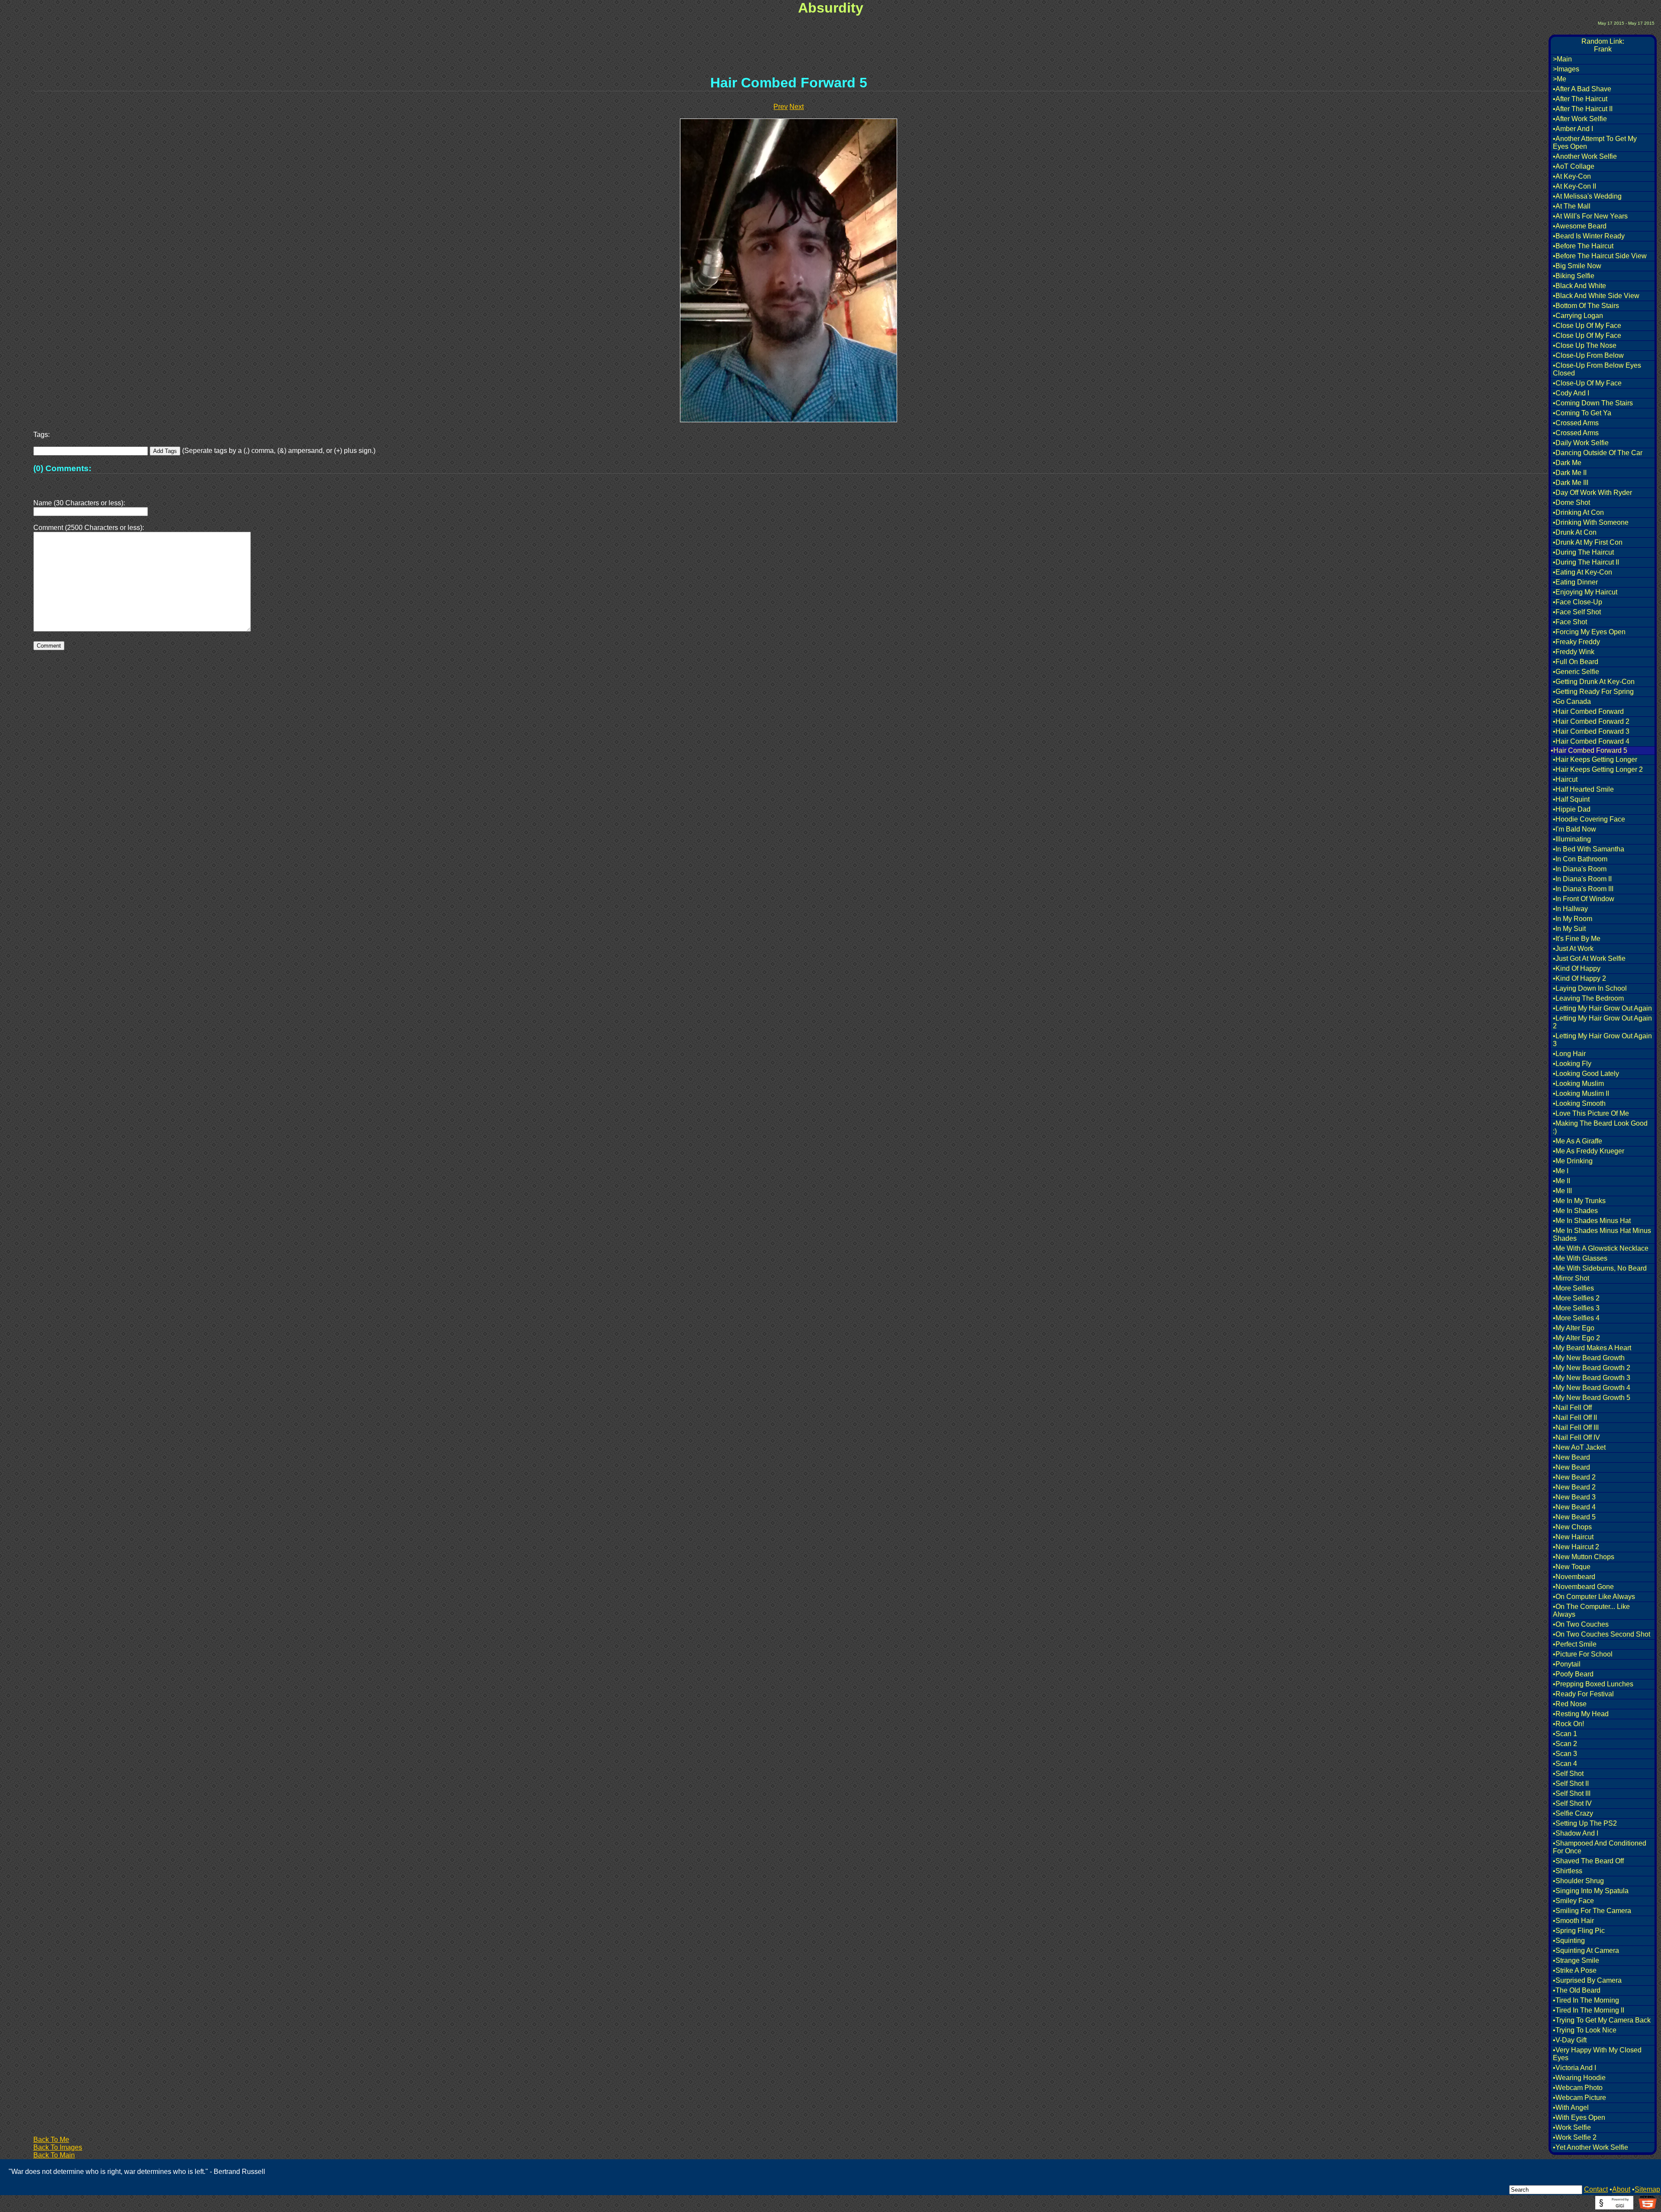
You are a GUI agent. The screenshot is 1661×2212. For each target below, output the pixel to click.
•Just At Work (1573, 949)
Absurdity (831, 8)
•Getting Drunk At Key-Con (1594, 682)
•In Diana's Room (1580, 869)
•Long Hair (1569, 1054)
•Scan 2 (1565, 1744)
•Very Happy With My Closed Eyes (1597, 2054)
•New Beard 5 (1574, 1517)
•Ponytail (1567, 1664)
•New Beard (1571, 1457)
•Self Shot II (1571, 1783)
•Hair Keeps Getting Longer (1595, 759)
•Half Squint (1571, 799)
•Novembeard (1574, 1577)
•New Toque (1572, 1567)
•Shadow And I (1576, 1833)
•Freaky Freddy (1576, 642)
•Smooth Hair (1573, 1921)
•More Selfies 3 (1576, 1308)
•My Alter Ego (1574, 1328)
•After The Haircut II (1583, 109)
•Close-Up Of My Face (1587, 383)
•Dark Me (1567, 463)
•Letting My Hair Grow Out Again (1602, 1008)
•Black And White (1579, 286)
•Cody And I (1571, 393)
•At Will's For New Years (1590, 216)
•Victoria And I (1574, 2068)
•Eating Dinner (1575, 582)
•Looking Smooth (1579, 1103)
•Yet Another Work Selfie (1590, 2147)
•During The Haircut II (1586, 562)
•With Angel (1571, 2108)
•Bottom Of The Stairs (1586, 306)
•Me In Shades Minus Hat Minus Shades (1602, 1234)
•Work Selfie (1572, 2127)
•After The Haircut (1580, 99)
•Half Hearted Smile (1583, 789)
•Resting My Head (1581, 1714)
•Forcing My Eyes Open (1589, 632)
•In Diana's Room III (1583, 889)
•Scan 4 (1565, 1764)
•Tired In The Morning (1586, 2000)
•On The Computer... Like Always (1591, 1610)
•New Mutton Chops (1584, 1557)
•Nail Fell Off (1572, 1408)
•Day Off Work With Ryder (1592, 493)
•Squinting (1569, 1941)
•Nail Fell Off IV (1576, 1437)
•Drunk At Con (1575, 532)
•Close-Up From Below (1588, 355)
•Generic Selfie (1576, 672)
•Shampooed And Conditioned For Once (1600, 1847)
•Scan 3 (1565, 1754)
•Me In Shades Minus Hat (1592, 1221)
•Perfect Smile (1575, 1644)
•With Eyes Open (1579, 2117)
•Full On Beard (1576, 662)
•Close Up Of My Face (1587, 326)
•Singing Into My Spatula (1591, 1891)
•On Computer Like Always (1594, 1597)
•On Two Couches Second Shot (1602, 1634)
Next (797, 107)
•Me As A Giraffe (1578, 1141)
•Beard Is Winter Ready (1589, 236)
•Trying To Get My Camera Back (1602, 2020)
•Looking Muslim (1578, 1084)
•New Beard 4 (1574, 1507)
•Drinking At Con (1578, 512)
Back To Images (58, 2147)
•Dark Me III (1571, 483)
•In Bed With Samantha (1589, 849)
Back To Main (54, 2155)
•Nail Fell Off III (1576, 1427)
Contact (1596, 2189)
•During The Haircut (1583, 552)
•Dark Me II (1570, 473)
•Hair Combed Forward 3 (1591, 731)
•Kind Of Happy (1577, 968)
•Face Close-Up (1578, 602)
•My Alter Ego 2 (1576, 1338)
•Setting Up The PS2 (1585, 1823)
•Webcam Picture (1579, 2098)
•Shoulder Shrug (1578, 1881)
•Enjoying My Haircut (1585, 592)
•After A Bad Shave (1582, 89)
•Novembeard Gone (1583, 1587)
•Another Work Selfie (1585, 156)
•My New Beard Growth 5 (1592, 1398)
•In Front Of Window (1584, 899)
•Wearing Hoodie (1579, 2078)
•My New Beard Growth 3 (1592, 1378)
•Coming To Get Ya (1582, 413)
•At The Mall (1572, 206)
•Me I (1561, 1171)
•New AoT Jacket (1579, 1447)
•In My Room (1573, 919)
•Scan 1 (1565, 1734)
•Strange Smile (1576, 1960)
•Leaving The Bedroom (1588, 998)
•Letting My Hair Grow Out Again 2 (1602, 1022)
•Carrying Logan (1578, 316)
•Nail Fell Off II (1575, 1417)
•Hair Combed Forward (1588, 711)
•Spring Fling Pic (1579, 1931)
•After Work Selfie (1580, 119)
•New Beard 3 (1574, 1497)
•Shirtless (1568, 1871)
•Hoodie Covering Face (1589, 819)
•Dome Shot (1571, 502)
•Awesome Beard (1580, 226)
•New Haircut (1573, 1537)
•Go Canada (1572, 701)
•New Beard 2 (1574, 1477)
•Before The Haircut (1583, 246)
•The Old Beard (1577, 1990)
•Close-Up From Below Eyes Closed (1597, 369)
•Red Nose (1570, 1704)
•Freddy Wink (1574, 652)
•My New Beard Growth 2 (1592, 1368)
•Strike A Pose (1575, 1970)
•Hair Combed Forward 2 (1591, 721)
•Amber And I (1573, 129)
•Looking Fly (1572, 1064)
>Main (1562, 59)
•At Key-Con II (1574, 186)
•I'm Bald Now (1574, 829)
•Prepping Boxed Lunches (1593, 1684)
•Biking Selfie (1574, 276)
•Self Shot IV (1572, 1803)
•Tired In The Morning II (1589, 2010)
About (1621, 2189)
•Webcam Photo (1578, 2088)
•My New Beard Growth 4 (1592, 1388)
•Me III (1562, 1191)
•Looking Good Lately (1586, 1074)
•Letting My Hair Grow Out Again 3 (1602, 1040)
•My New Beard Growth (1589, 1358)
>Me (1560, 79)
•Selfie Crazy (1573, 1813)
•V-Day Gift (1570, 2040)
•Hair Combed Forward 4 (1591, 741)
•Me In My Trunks (1579, 1201)
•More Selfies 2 (1576, 1298)
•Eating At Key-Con (1582, 572)
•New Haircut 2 (1576, 1547)
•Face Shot (1570, 622)
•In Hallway (1570, 909)
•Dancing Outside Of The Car (1598, 453)
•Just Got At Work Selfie (1589, 958)
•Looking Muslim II (1581, 1093)
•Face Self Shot (1577, 612)
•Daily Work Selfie (1581, 443)
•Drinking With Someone (1591, 522)
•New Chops (1572, 1527)
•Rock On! (1568, 1724)
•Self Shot (1568, 1774)
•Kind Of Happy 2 (1579, 978)
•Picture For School (1583, 1654)
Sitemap (1647, 2189)
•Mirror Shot (1571, 1278)
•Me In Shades (1575, 1211)
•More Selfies (1573, 1288)
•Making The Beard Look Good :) (1600, 1127)
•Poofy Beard (1573, 1674)
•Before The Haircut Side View (1600, 256)
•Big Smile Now (1577, 266)
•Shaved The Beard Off (1588, 1861)
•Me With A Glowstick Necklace (1601, 1248)
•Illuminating (1572, 839)
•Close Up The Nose (1585, 345)
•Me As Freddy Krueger (1589, 1151)
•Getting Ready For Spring (1593, 692)
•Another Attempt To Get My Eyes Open (1595, 143)
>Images (1566, 69)
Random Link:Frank (1603, 45)
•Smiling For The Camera (1592, 1911)
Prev (781, 107)
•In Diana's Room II (1582, 879)
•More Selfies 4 (1576, 1318)
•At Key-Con (1572, 176)
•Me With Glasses (1580, 1258)
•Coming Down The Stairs (1593, 403)
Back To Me (51, 2140)
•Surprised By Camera (1587, 1980)
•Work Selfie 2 (1575, 2137)
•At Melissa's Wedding (1587, 196)
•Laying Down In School (1590, 988)
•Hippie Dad (1572, 809)
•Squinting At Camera (1586, 1950)
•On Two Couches (1581, 1624)
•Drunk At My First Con (1588, 542)
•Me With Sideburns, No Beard (1600, 1268)
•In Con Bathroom (1580, 859)
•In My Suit (1569, 929)
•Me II (1562, 1181)
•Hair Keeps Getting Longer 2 (1598, 769)
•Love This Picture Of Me (1591, 1113)
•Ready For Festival (1583, 1694)
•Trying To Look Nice (1585, 2030)
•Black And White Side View (1596, 296)
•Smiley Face (1573, 1901)
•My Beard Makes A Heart (1592, 1348)
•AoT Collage (1574, 166)
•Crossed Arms (1576, 423)
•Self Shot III (1572, 1793)
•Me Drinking (1573, 1161)
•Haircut (1565, 779)
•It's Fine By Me (1577, 939)
